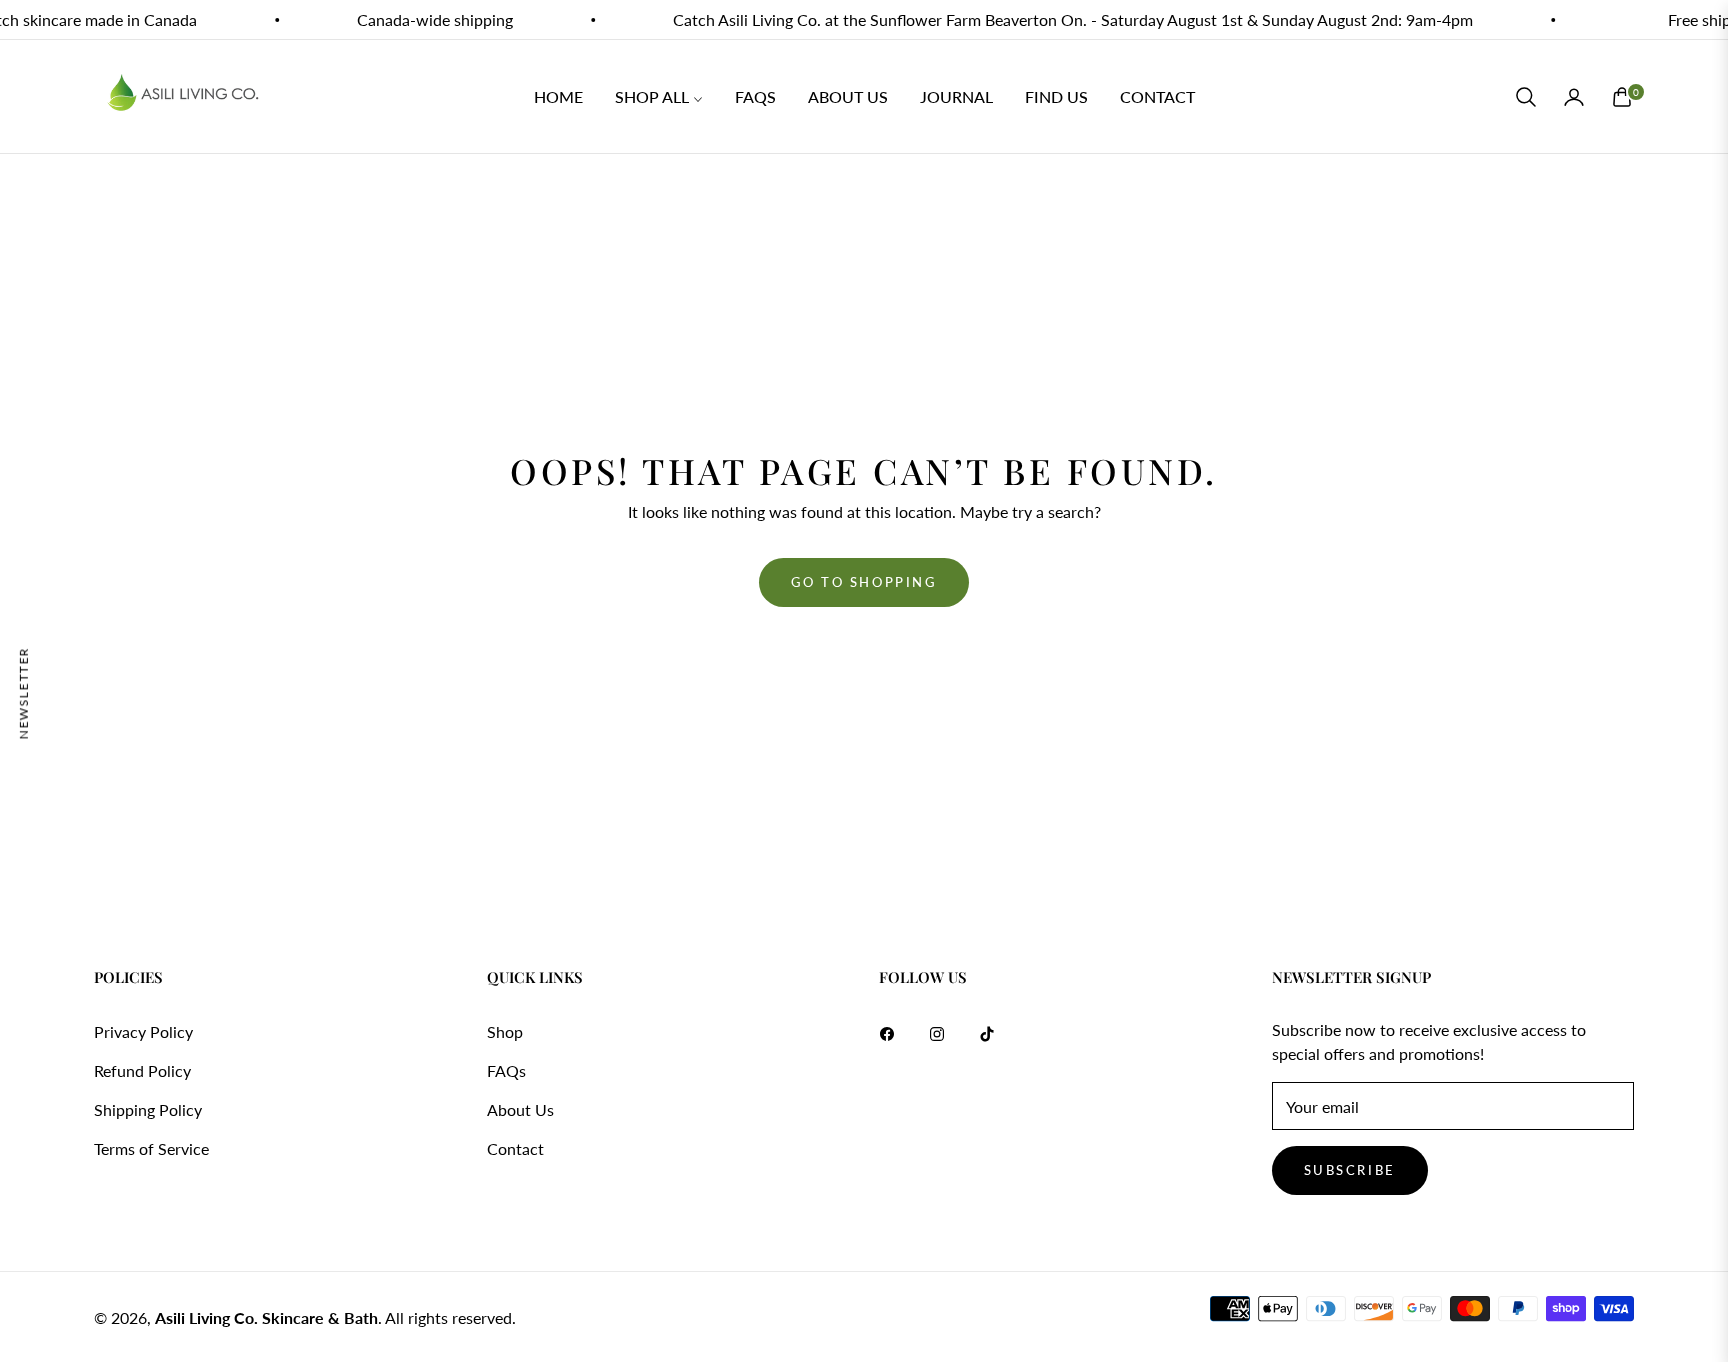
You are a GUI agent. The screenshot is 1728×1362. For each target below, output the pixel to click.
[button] (1526, 97)
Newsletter (23, 692)
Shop (505, 1031)
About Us (520, 1109)
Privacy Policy (143, 1031)
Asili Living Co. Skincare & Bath (266, 1317)
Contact (515, 1148)
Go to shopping (863, 582)
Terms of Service (151, 1148)
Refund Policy (142, 1070)
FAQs (506, 1070)
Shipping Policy (148, 1109)
